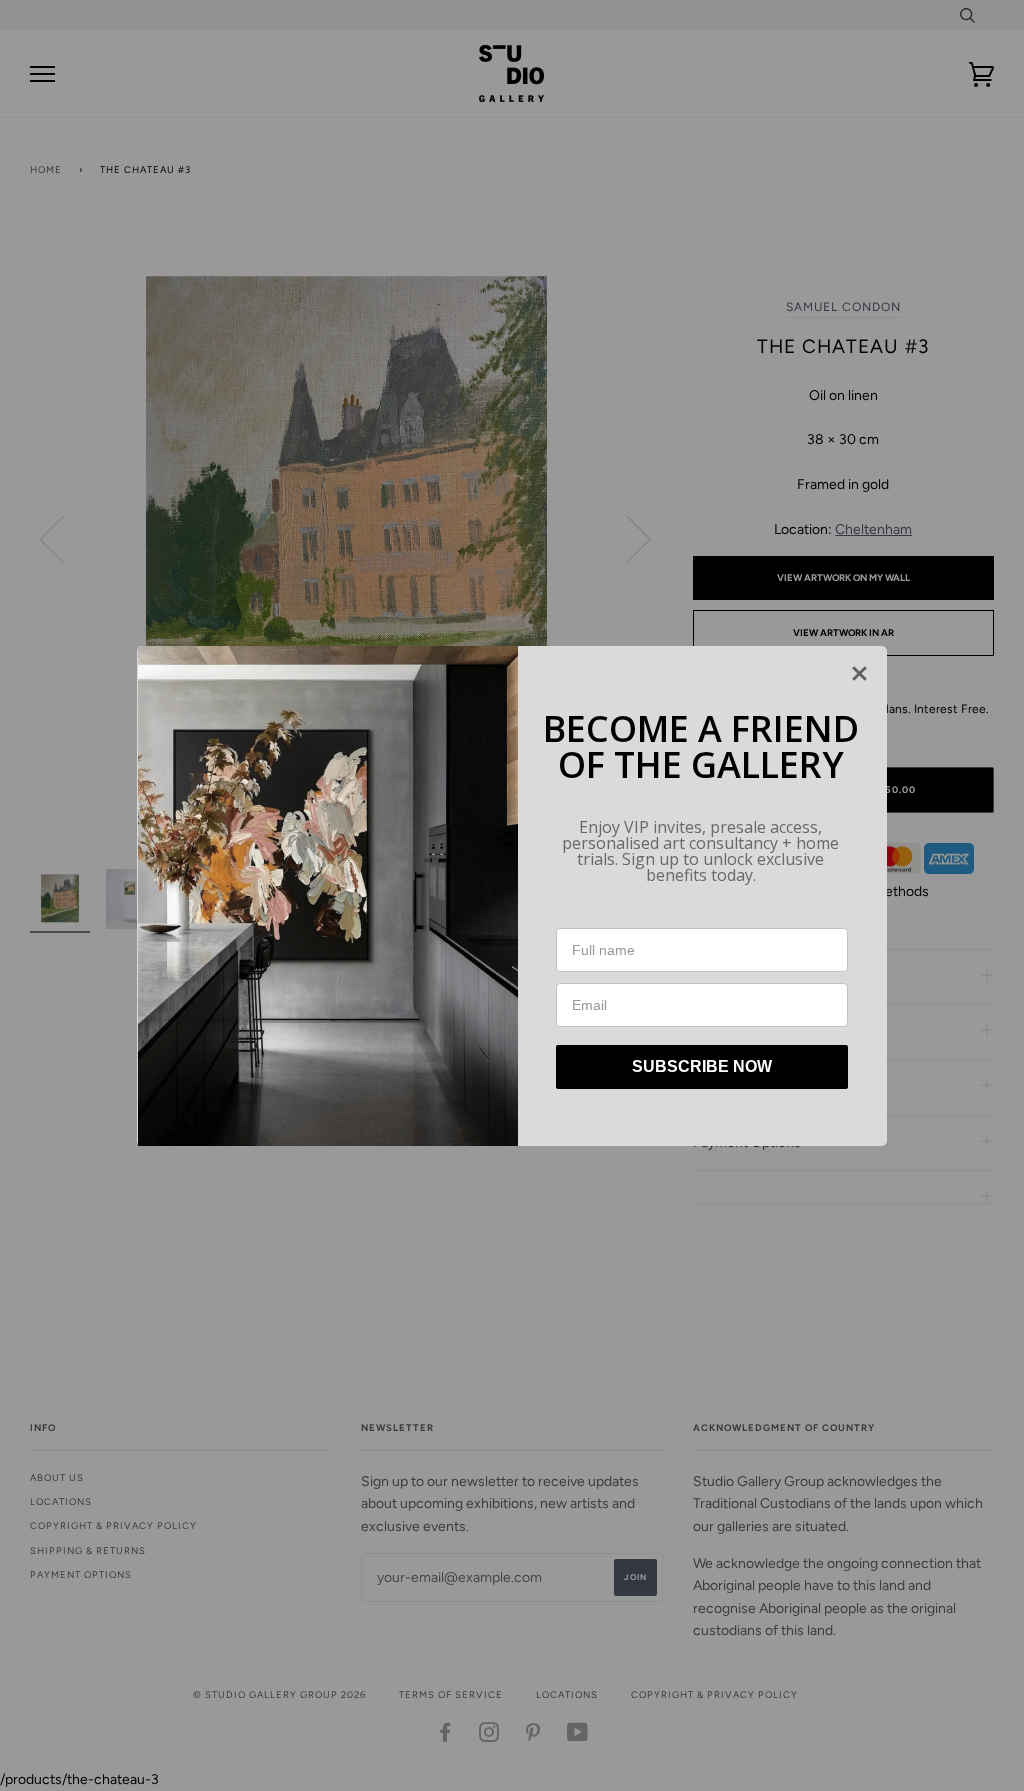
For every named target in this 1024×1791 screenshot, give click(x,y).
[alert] (512, 896)
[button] (859, 673)
